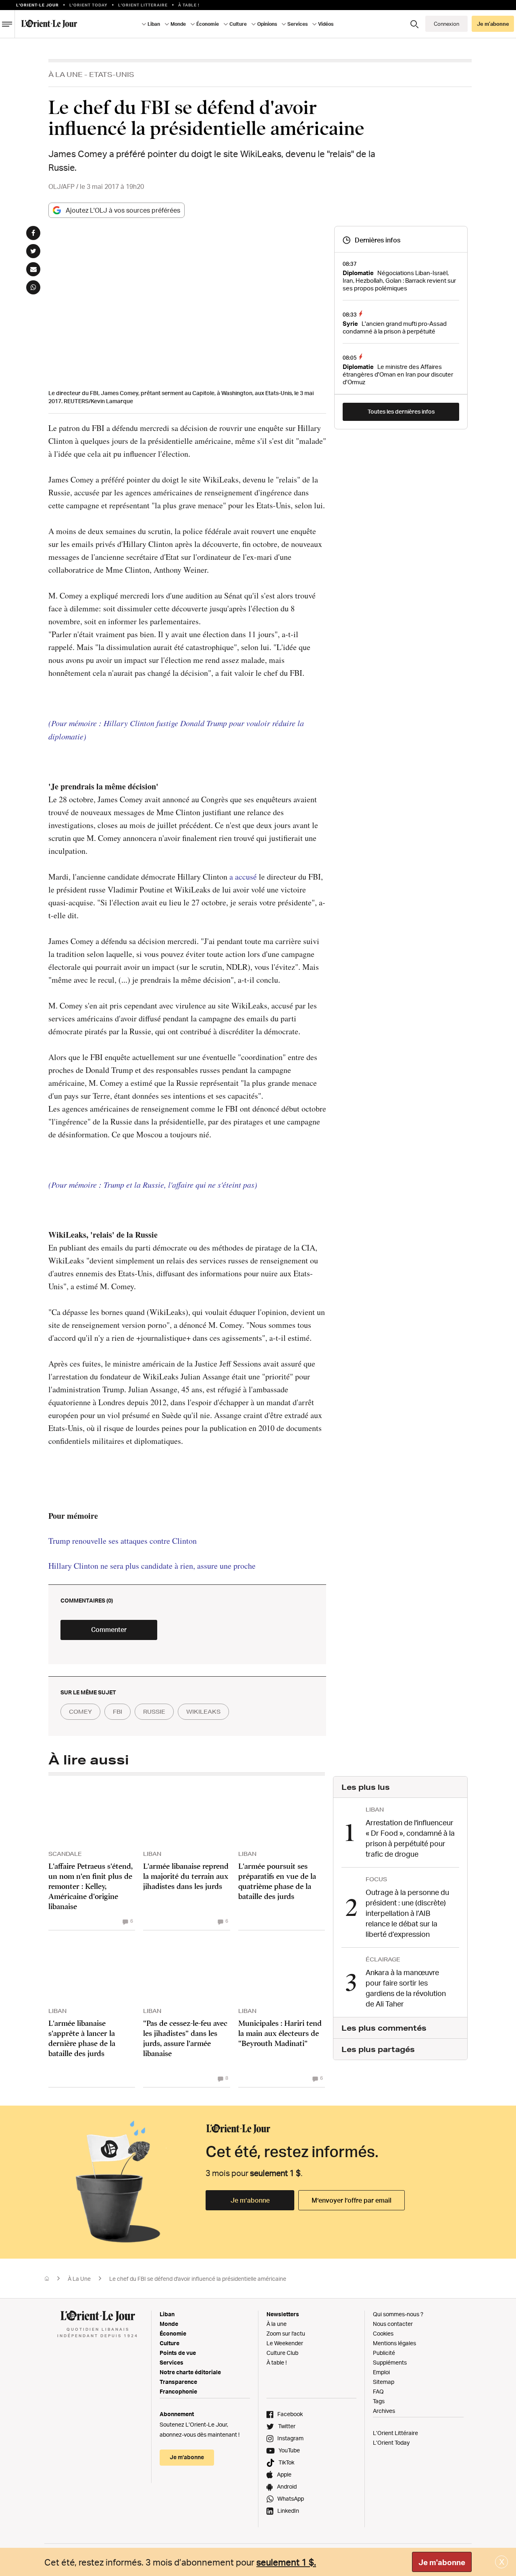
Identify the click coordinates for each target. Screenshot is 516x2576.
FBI (118, 1712)
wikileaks (203, 1712)
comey (80, 1712)
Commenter (109, 1630)
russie (154, 1712)
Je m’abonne (250, 2200)
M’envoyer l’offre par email (352, 2200)
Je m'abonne (442, 2562)
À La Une (66, 74)
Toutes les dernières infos (401, 411)
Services (172, 2362)
